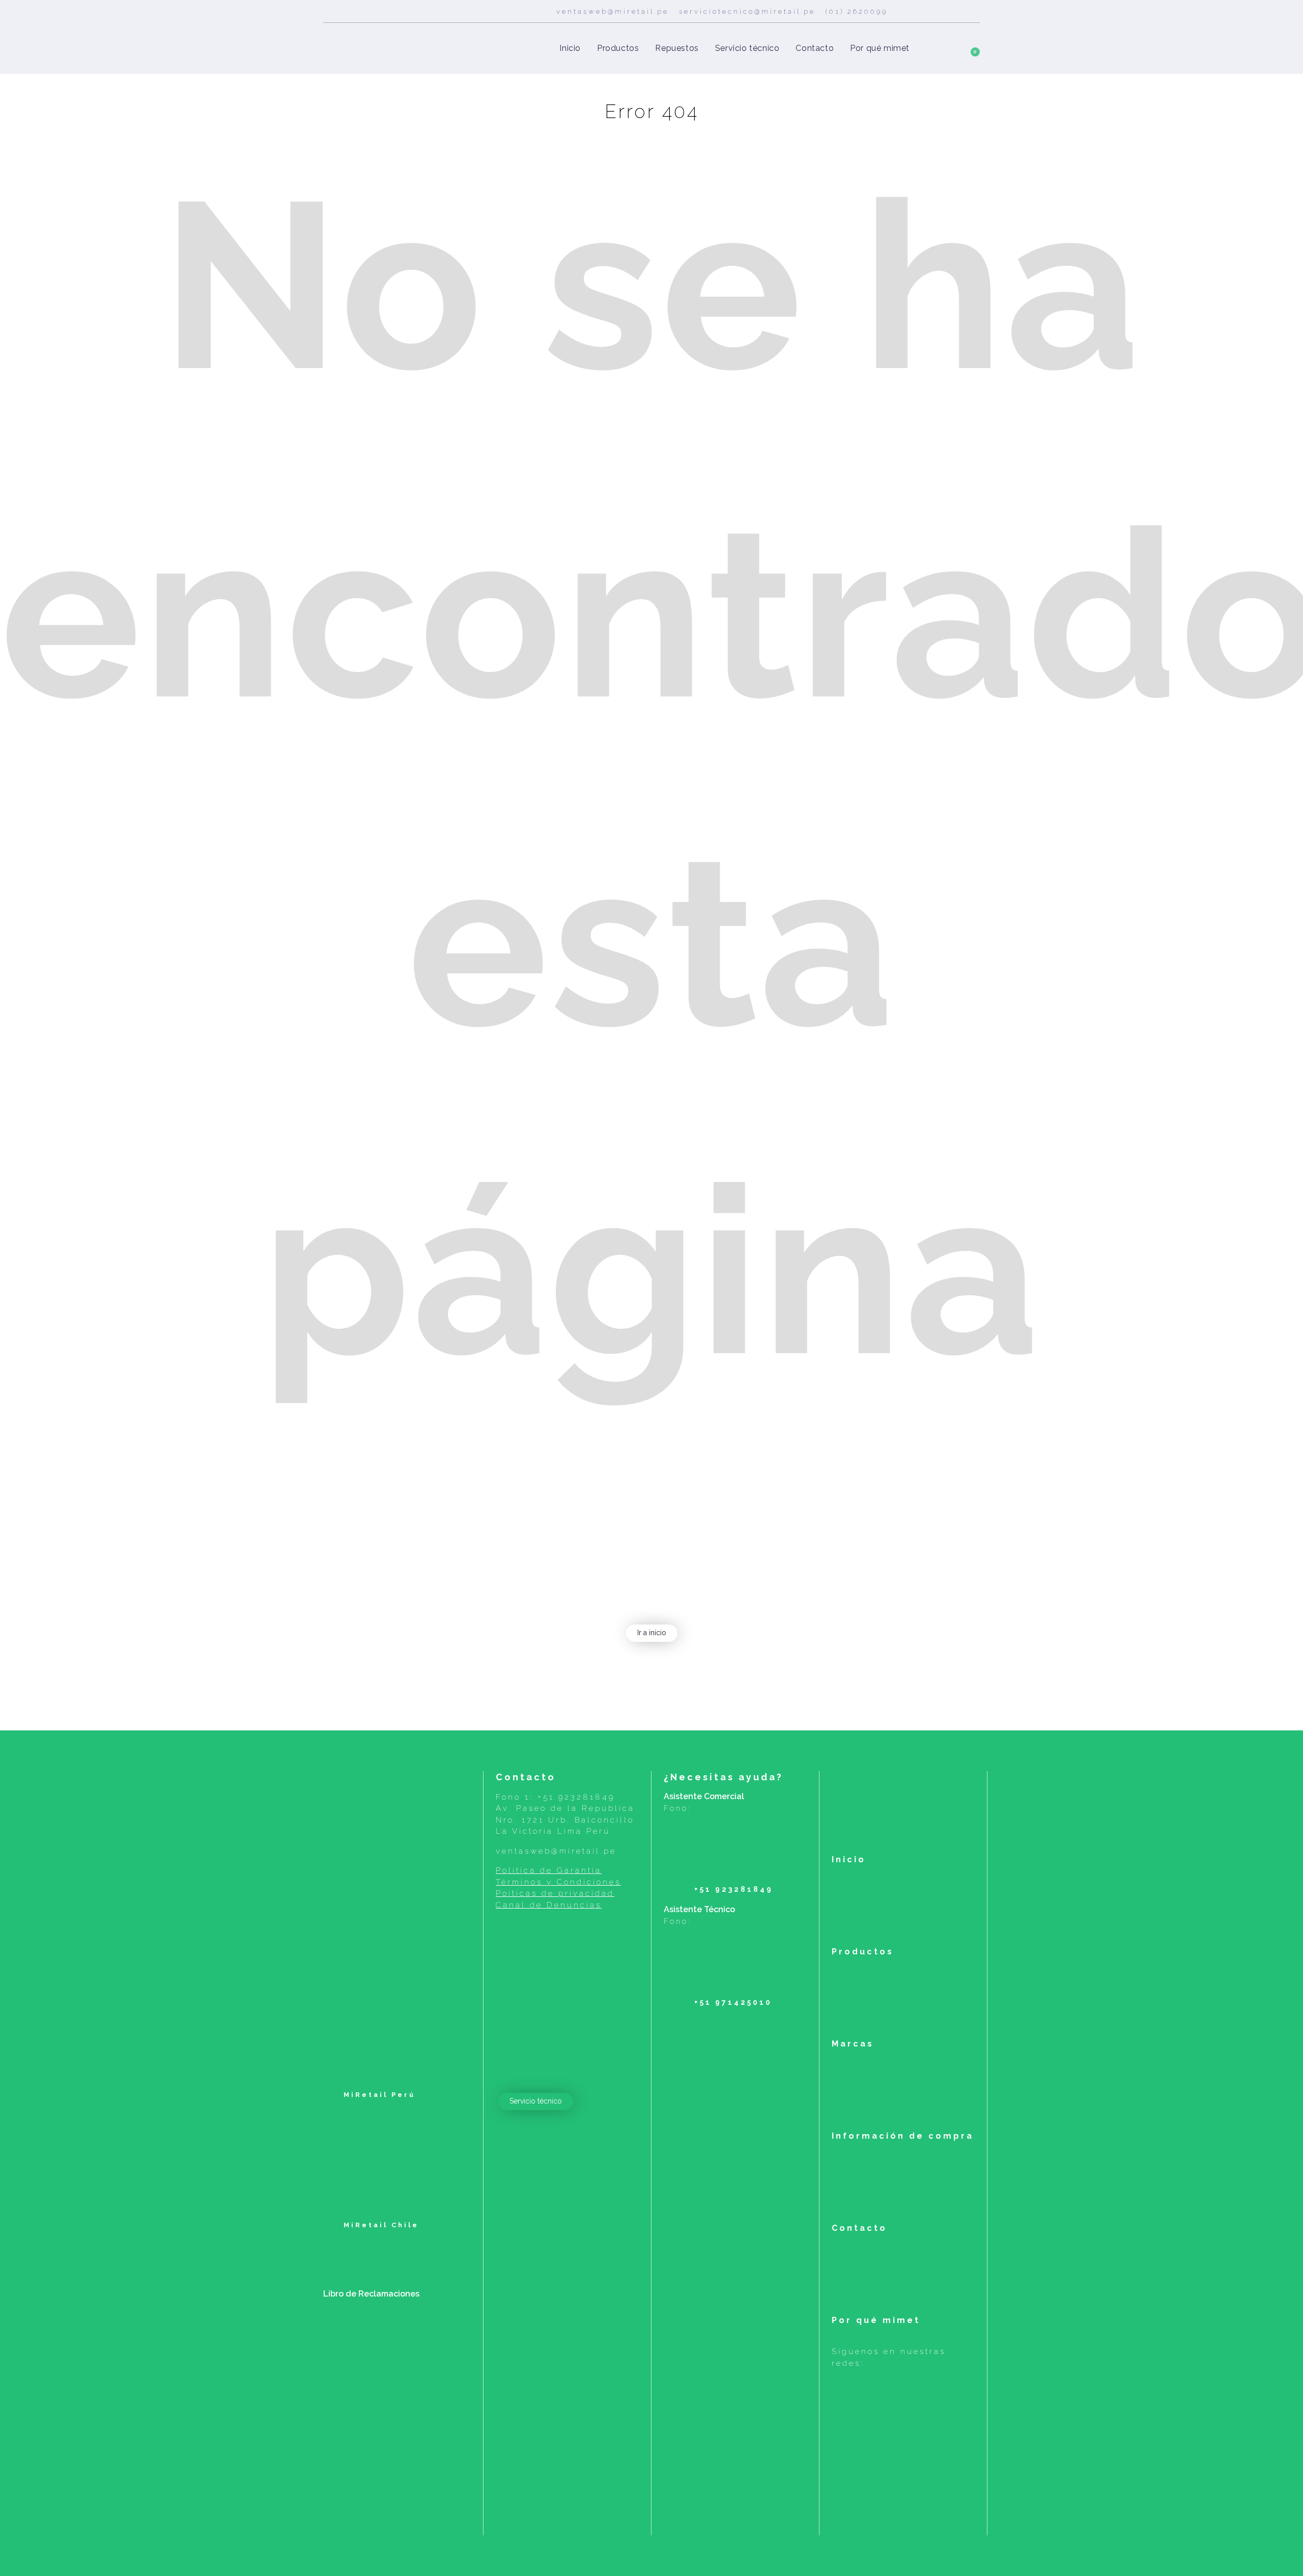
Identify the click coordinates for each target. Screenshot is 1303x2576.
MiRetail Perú (378, 2095)
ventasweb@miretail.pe (613, 11)
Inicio (849, 1859)
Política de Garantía (549, 1870)
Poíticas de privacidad (555, 1893)
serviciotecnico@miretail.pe (747, 11)
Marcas (853, 2044)
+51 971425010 (733, 2002)
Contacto (859, 2228)
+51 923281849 (576, 1797)
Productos (863, 1952)
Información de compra (903, 2136)
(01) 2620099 (857, 11)
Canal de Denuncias (549, 1905)
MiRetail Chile (379, 2225)
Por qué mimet (876, 2320)
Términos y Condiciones (558, 1882)
